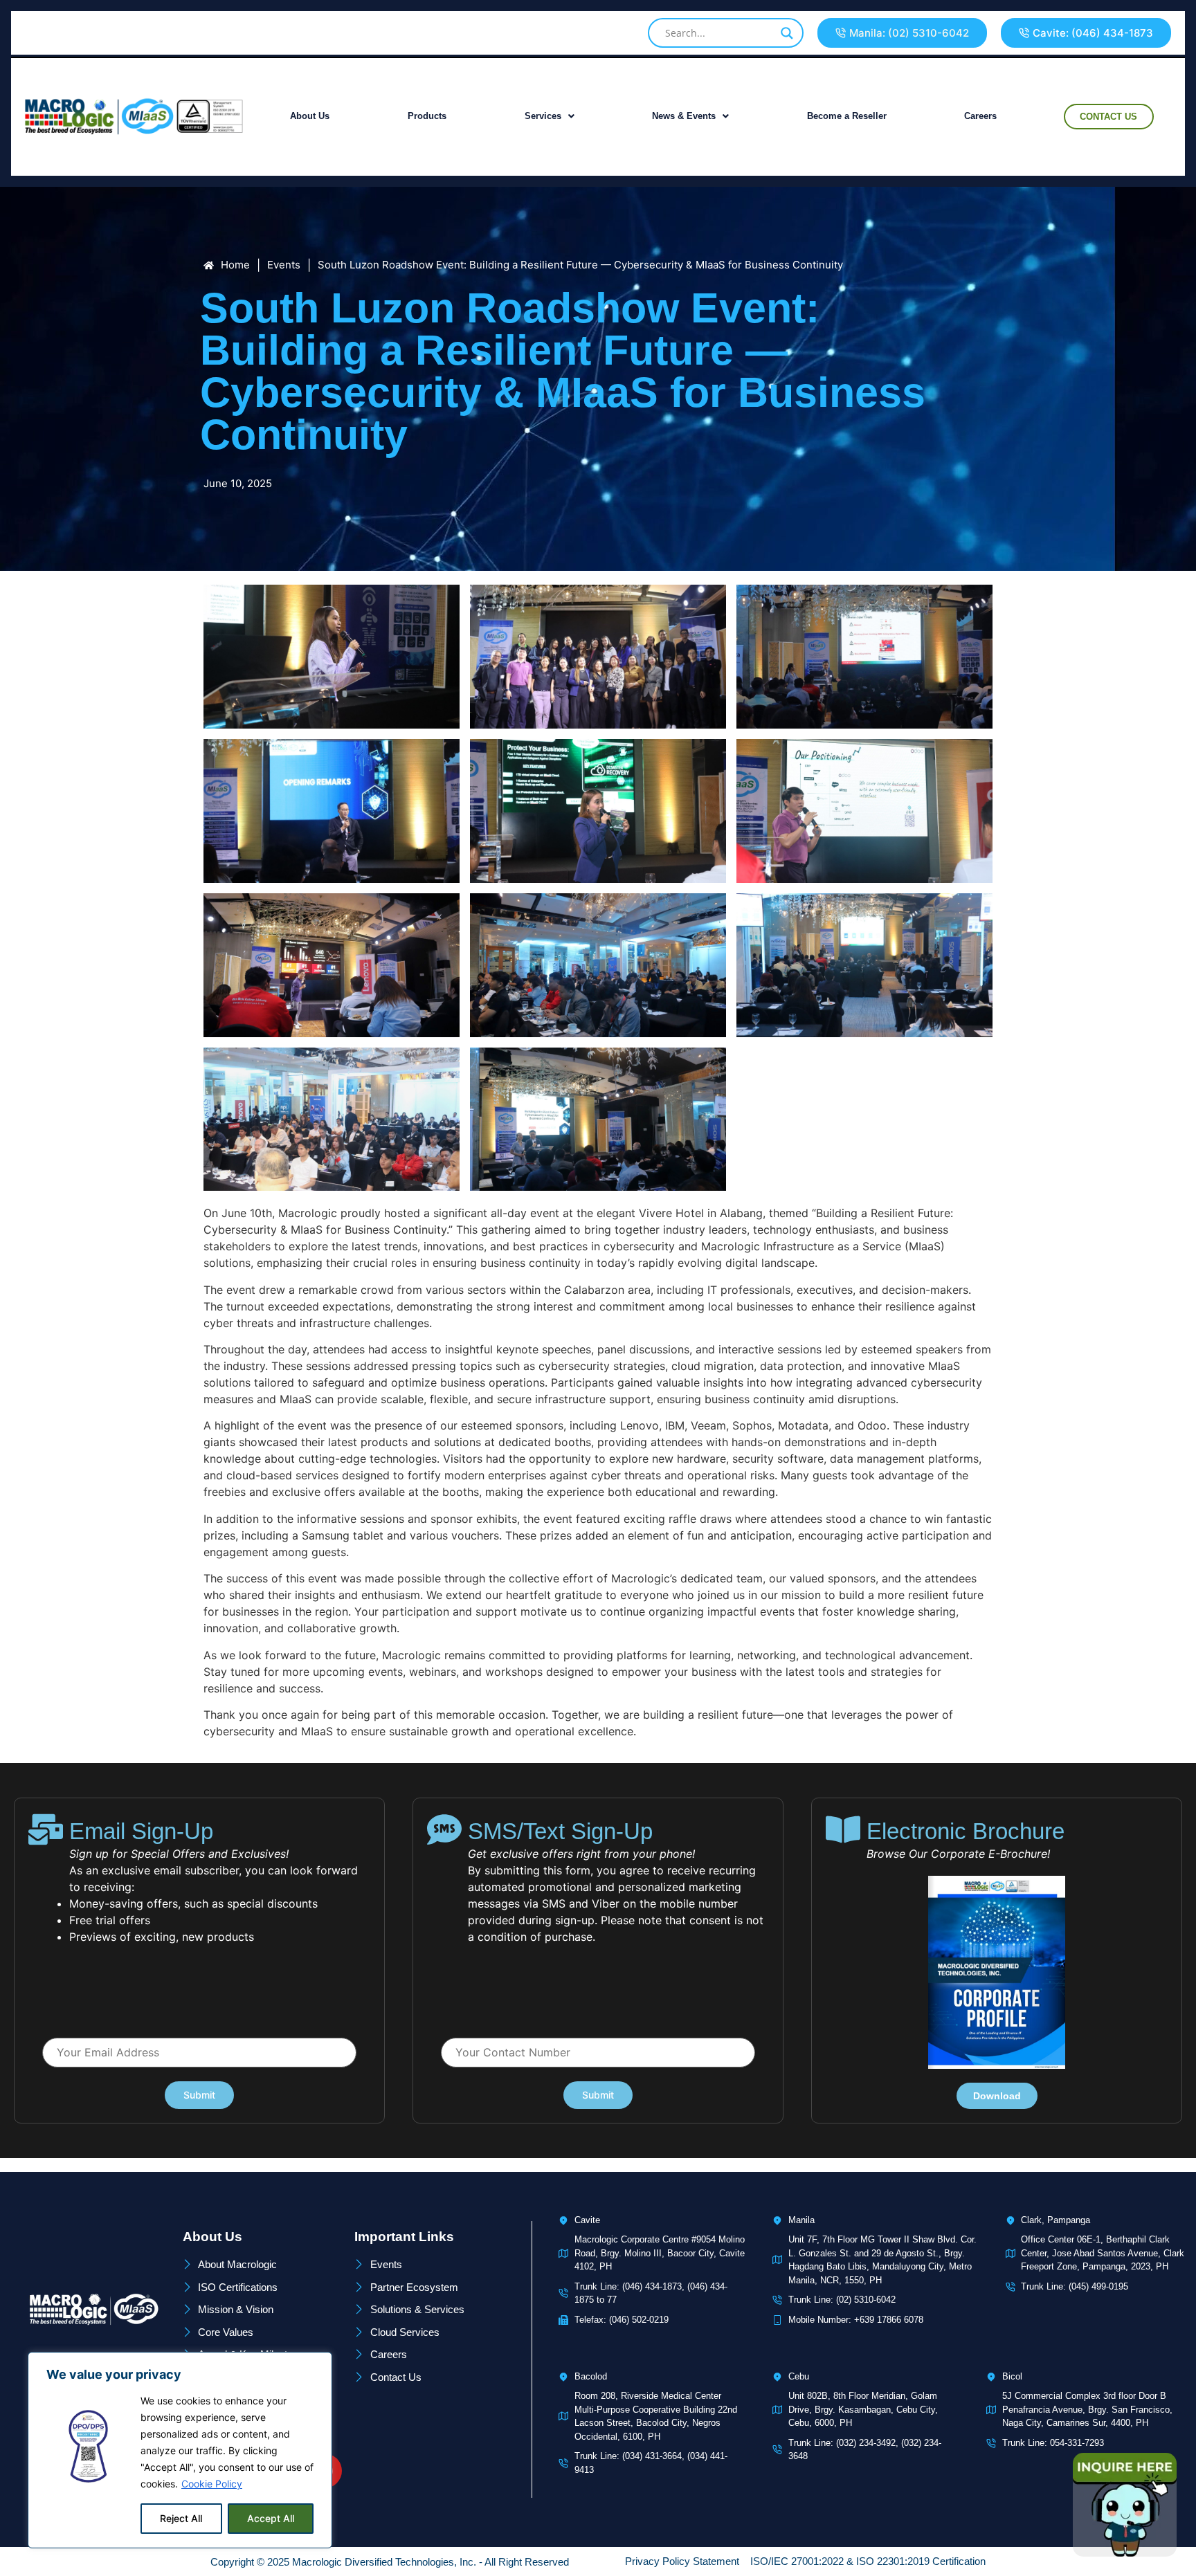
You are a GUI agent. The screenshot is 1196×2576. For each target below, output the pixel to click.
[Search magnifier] (787, 33)
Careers (980, 116)
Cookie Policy (212, 2484)
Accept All (271, 2518)
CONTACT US (1108, 117)
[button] (902, 33)
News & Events (684, 116)
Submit (199, 2095)
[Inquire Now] (1125, 2505)
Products (427, 116)
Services (543, 116)
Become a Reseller (847, 116)
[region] (180, 2450)
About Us (310, 116)
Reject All (181, 2518)
